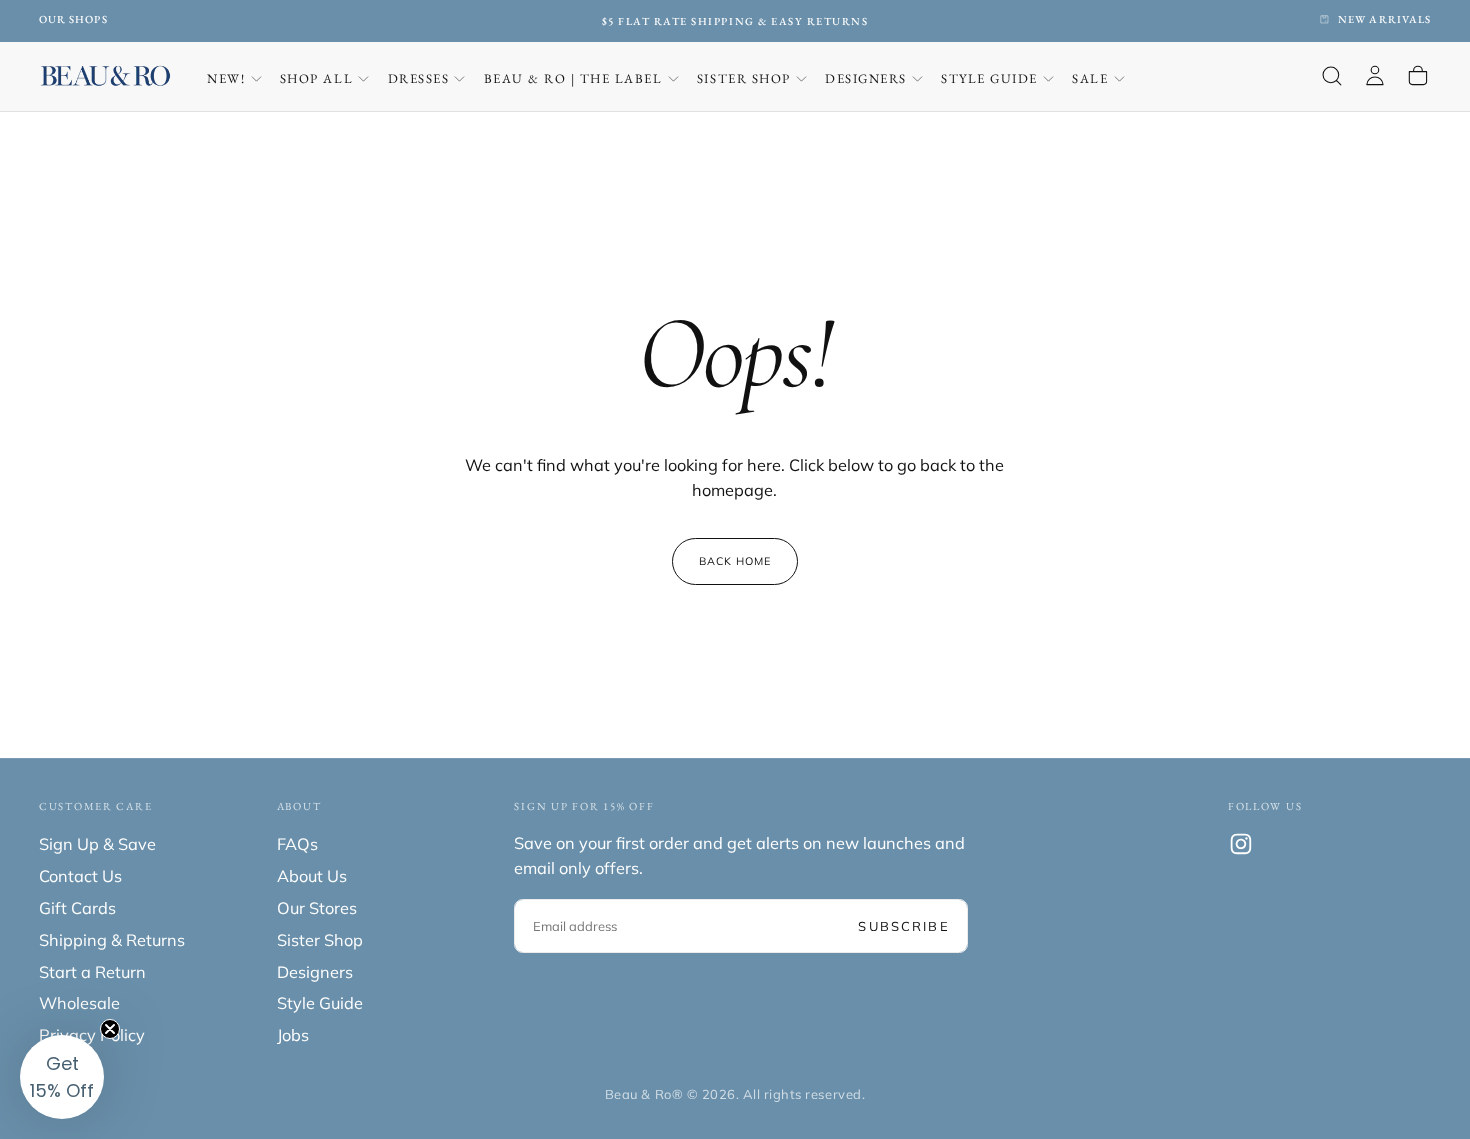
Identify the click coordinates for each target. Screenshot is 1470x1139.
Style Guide (989, 77)
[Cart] (1418, 76)
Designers (866, 77)
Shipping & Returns (112, 940)
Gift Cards (77, 908)
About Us (312, 876)
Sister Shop (744, 77)
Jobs (293, 1035)
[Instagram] (1241, 844)
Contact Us (80, 876)
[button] (1332, 76)
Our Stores (317, 908)
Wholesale (79, 1003)
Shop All (316, 77)
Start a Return (92, 972)
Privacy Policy (92, 1035)
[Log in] (1375, 76)
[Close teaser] (110, 1029)
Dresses (419, 77)
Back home (735, 561)
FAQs (297, 844)
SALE (1090, 77)
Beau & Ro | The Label (573, 77)
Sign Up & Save (97, 844)
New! (226, 77)
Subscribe (903, 926)
